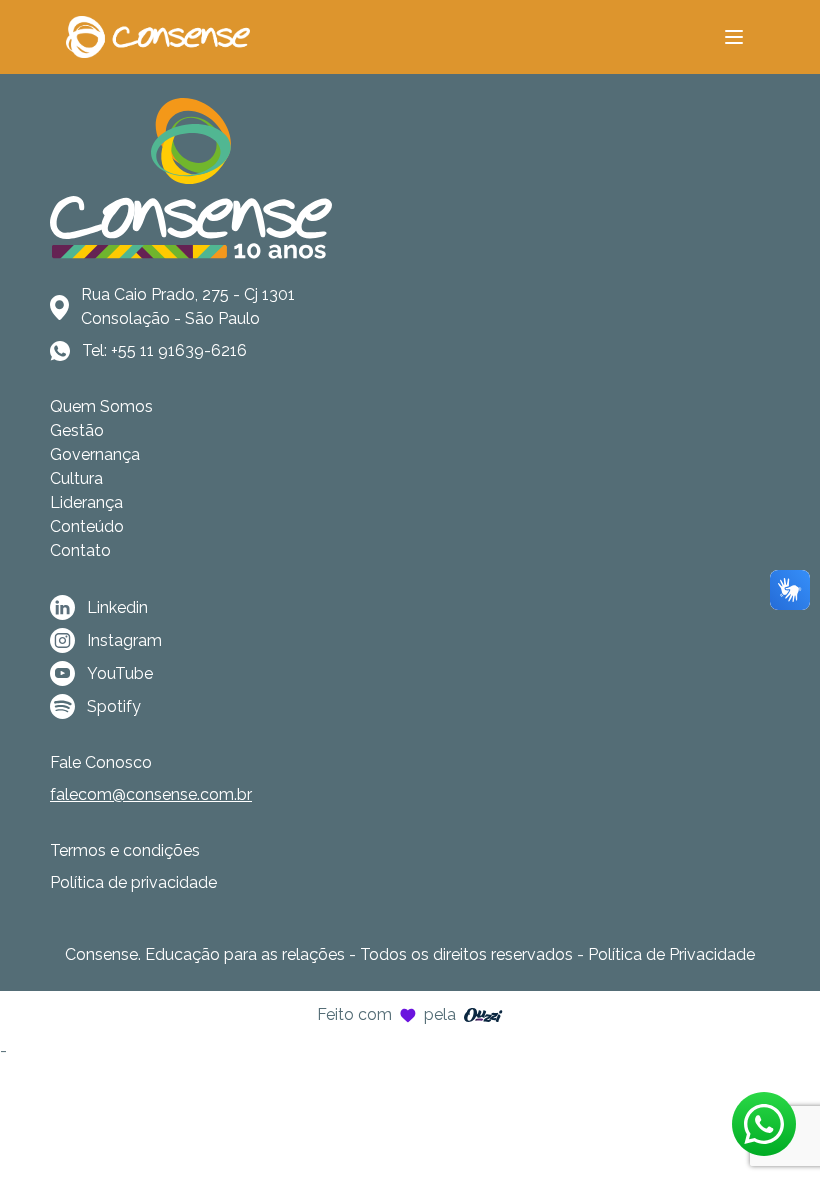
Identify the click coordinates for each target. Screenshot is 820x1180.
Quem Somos (101, 406)
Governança (95, 454)
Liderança (86, 502)
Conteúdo (87, 526)
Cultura (76, 478)
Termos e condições (125, 850)
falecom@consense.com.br (151, 794)
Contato (80, 550)
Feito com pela (386, 1014)
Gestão (77, 430)
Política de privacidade (133, 882)
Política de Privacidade (671, 954)
